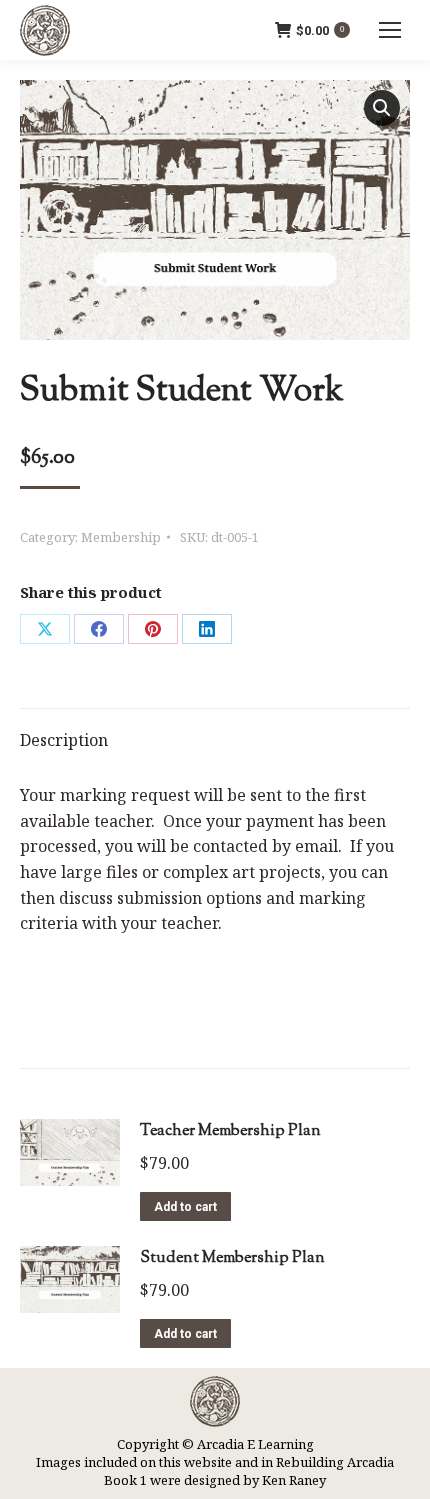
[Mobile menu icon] (390, 30)
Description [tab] (64, 740)
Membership (121, 537)
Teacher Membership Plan (230, 1131)
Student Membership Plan (232, 1258)
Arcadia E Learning (255, 1444)
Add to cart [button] (185, 1207)
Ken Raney (294, 1480)
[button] (382, 108)
